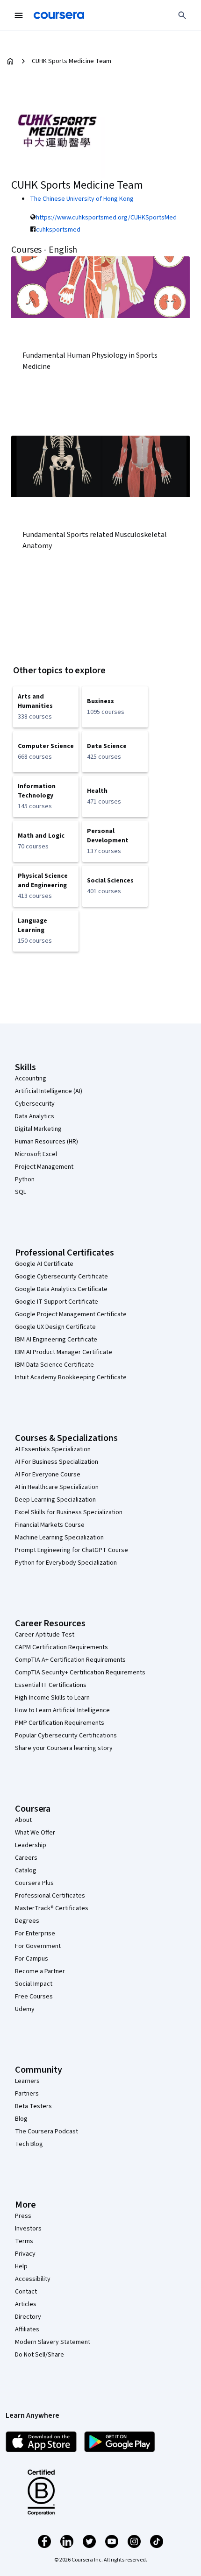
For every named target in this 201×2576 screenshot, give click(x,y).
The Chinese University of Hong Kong (82, 199)
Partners (27, 2094)
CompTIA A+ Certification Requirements (70, 1660)
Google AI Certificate (44, 1264)
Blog (21, 2119)
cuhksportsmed (58, 230)
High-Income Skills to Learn (52, 1698)
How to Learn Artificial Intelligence (62, 1710)
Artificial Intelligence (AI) (49, 1091)
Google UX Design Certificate (55, 1327)
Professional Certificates (50, 1896)
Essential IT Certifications (51, 1685)
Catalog (26, 1870)
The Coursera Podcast (47, 2131)
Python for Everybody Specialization (66, 1563)
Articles (26, 2304)
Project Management (44, 1167)
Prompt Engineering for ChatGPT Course (72, 1550)
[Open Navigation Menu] (19, 15)
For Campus (32, 1959)
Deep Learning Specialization (55, 1500)
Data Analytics (35, 1116)
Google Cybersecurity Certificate (61, 1277)
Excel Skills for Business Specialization (69, 1512)
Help (21, 2266)
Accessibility (33, 2279)
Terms (24, 2241)
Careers (26, 1858)
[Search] (182, 15)
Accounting (31, 1079)
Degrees (27, 1921)
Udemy (25, 2009)
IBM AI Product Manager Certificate (64, 1352)
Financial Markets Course (50, 1525)
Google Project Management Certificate (71, 1314)
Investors (28, 2229)
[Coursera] (59, 15)
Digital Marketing (38, 1129)
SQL (21, 1192)
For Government (38, 1946)
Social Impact (34, 1984)
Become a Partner (40, 1971)
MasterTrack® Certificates (52, 1908)
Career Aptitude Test (45, 1635)
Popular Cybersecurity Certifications (66, 1736)
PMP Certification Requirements (60, 1723)
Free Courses (34, 1997)
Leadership (31, 1845)
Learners (27, 2081)
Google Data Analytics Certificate (61, 1289)
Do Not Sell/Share (39, 2355)
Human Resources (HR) (47, 1142)
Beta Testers (33, 2106)
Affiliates (27, 2329)
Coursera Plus (34, 1883)
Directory (28, 2317)
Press (23, 2216)
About (23, 1820)
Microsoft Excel (36, 1154)
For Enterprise (35, 1934)
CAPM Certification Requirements (61, 1647)
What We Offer (35, 1833)
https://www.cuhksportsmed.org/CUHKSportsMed (106, 218)
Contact (26, 2292)
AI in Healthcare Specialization (57, 1487)
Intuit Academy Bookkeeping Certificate (71, 1377)
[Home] (10, 61)
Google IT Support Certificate (57, 1302)
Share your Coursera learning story (64, 1748)
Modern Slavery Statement (53, 2342)
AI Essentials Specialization (53, 1449)
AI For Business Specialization (57, 1462)
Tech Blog (29, 2144)
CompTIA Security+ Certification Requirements (80, 1673)
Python (25, 1179)
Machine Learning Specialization (59, 1538)
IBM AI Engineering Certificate (56, 1340)
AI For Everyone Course (48, 1475)
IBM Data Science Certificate (54, 1365)
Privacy (25, 2254)
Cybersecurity (35, 1104)
